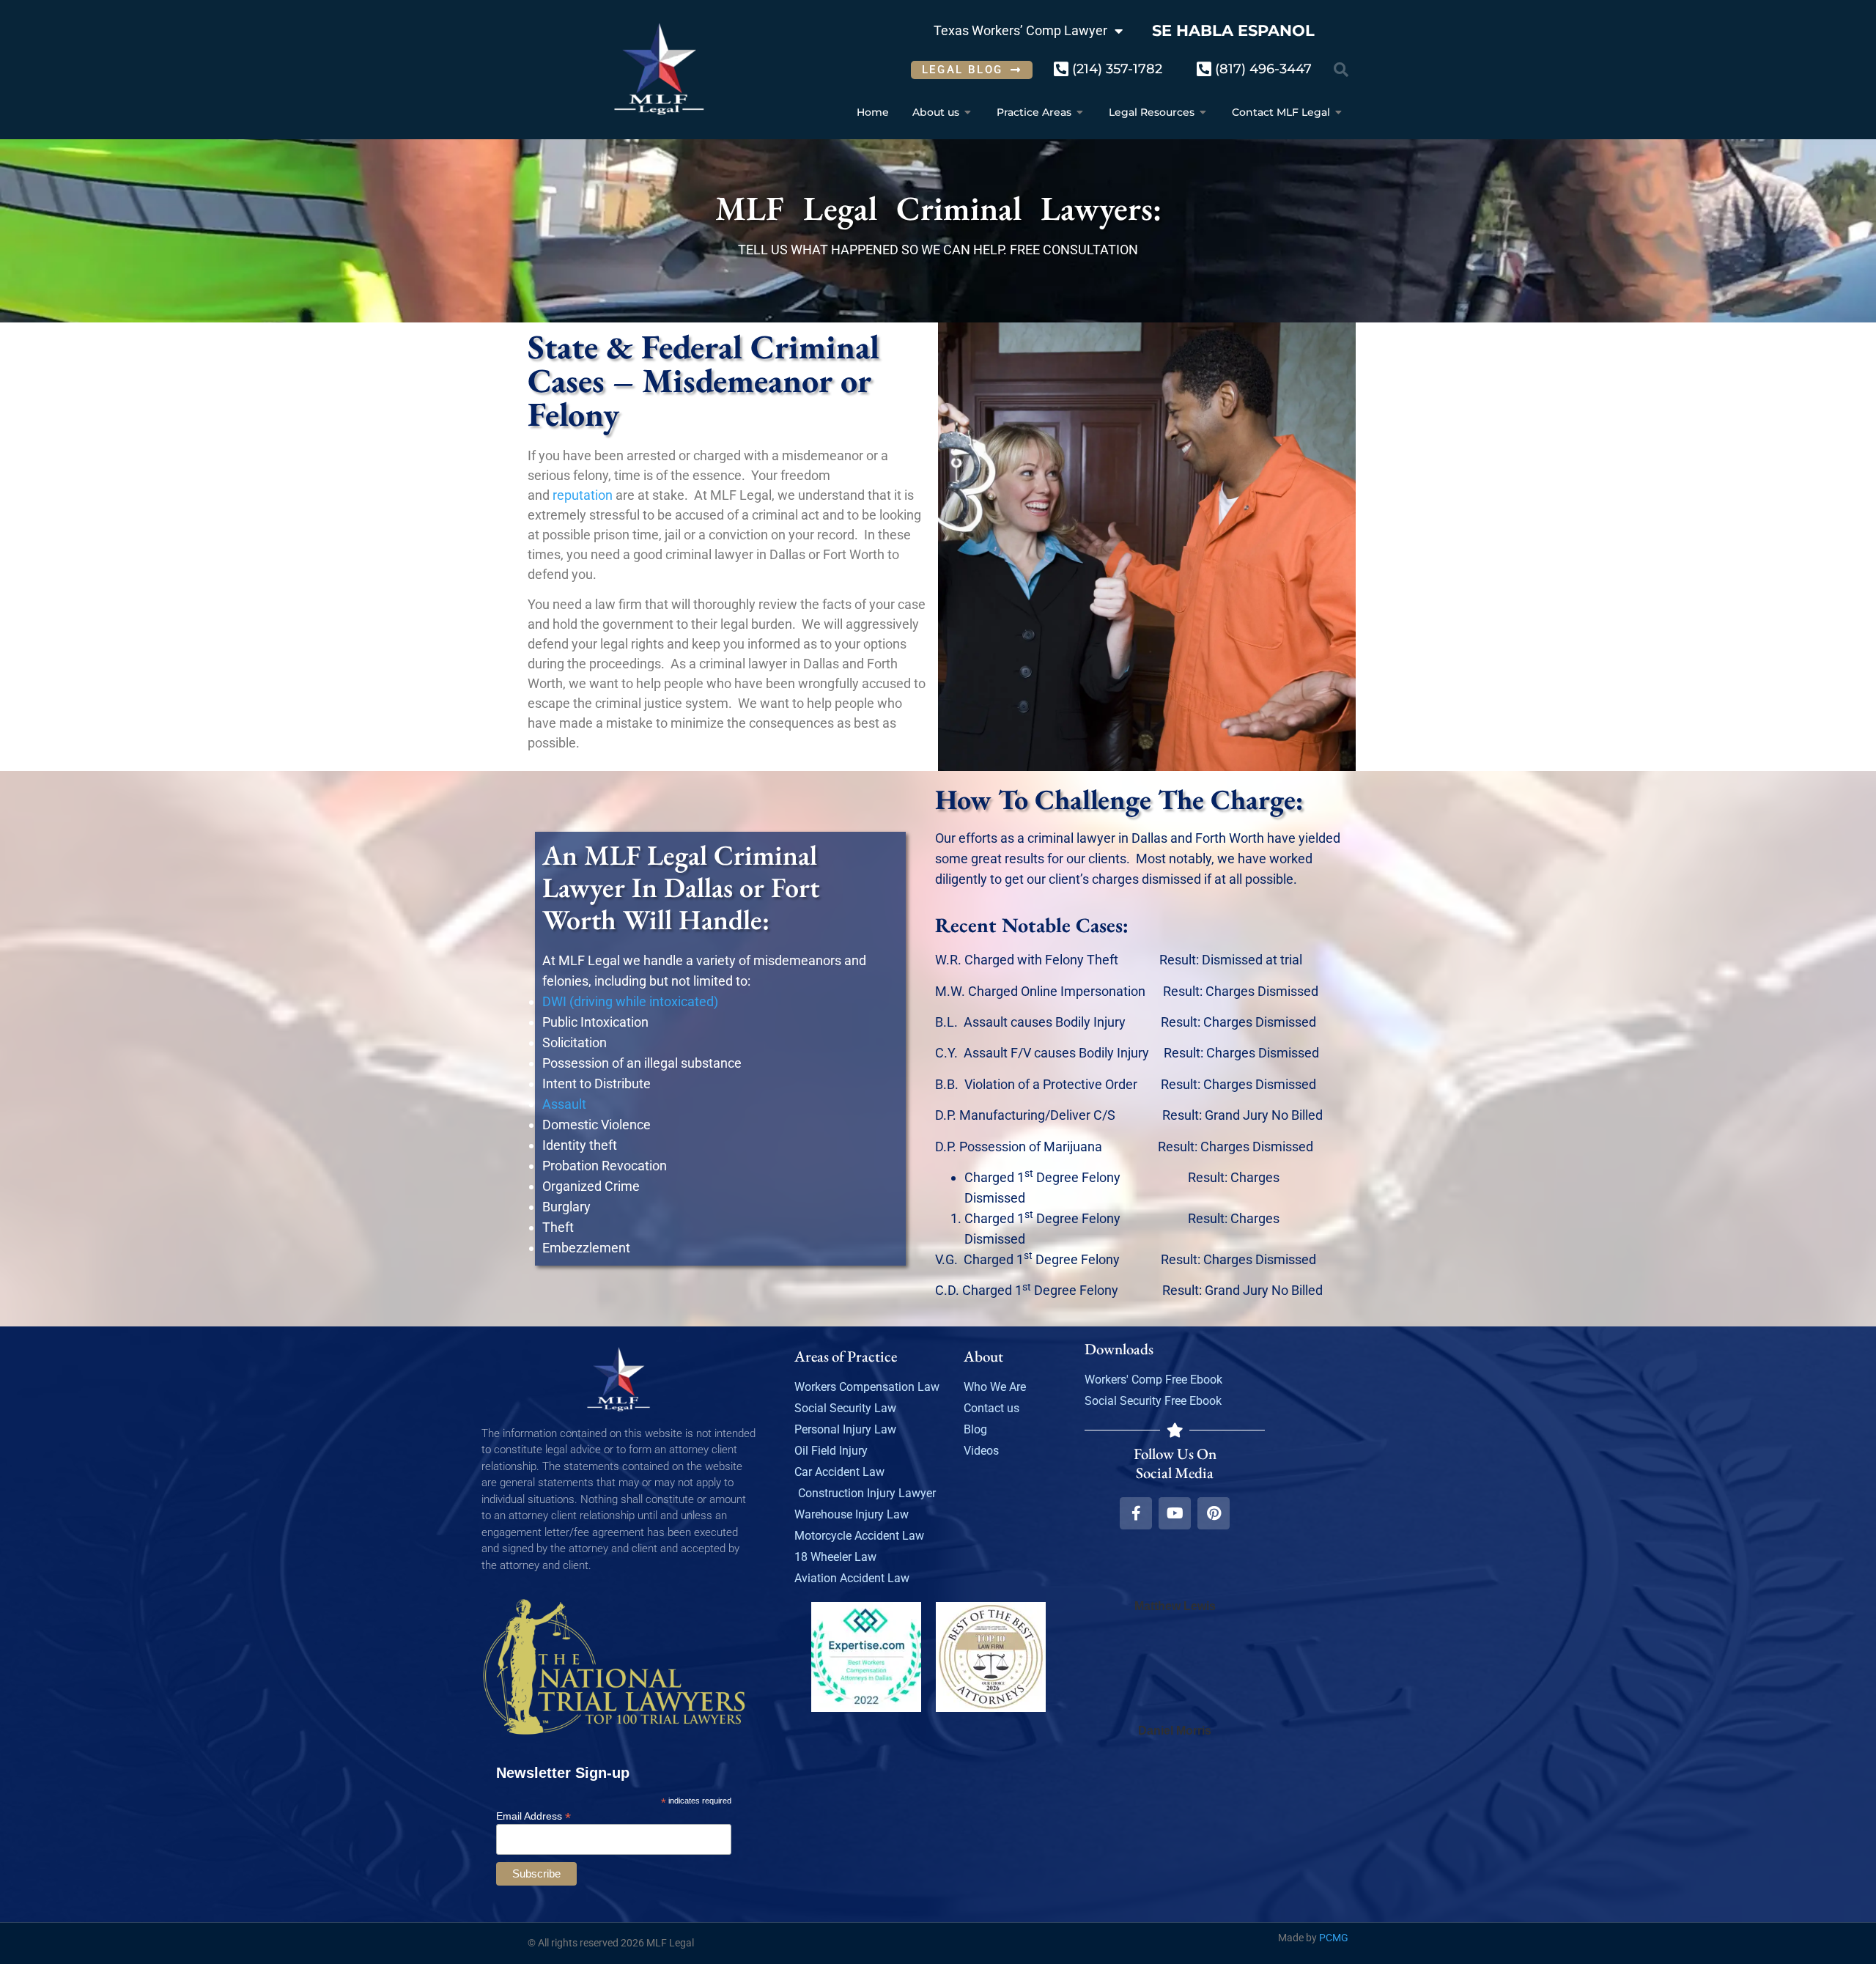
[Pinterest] (1214, 1513)
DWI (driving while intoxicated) (630, 1001)
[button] (1341, 70)
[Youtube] (1175, 1513)
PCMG (1334, 1938)
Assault (564, 1104)
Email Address (533, 1816)
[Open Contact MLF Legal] (1339, 112)
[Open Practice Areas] (1080, 112)
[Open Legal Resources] (1203, 112)
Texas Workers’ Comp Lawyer (1020, 30)
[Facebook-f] (1136, 1513)
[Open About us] (968, 112)
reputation (583, 495)
